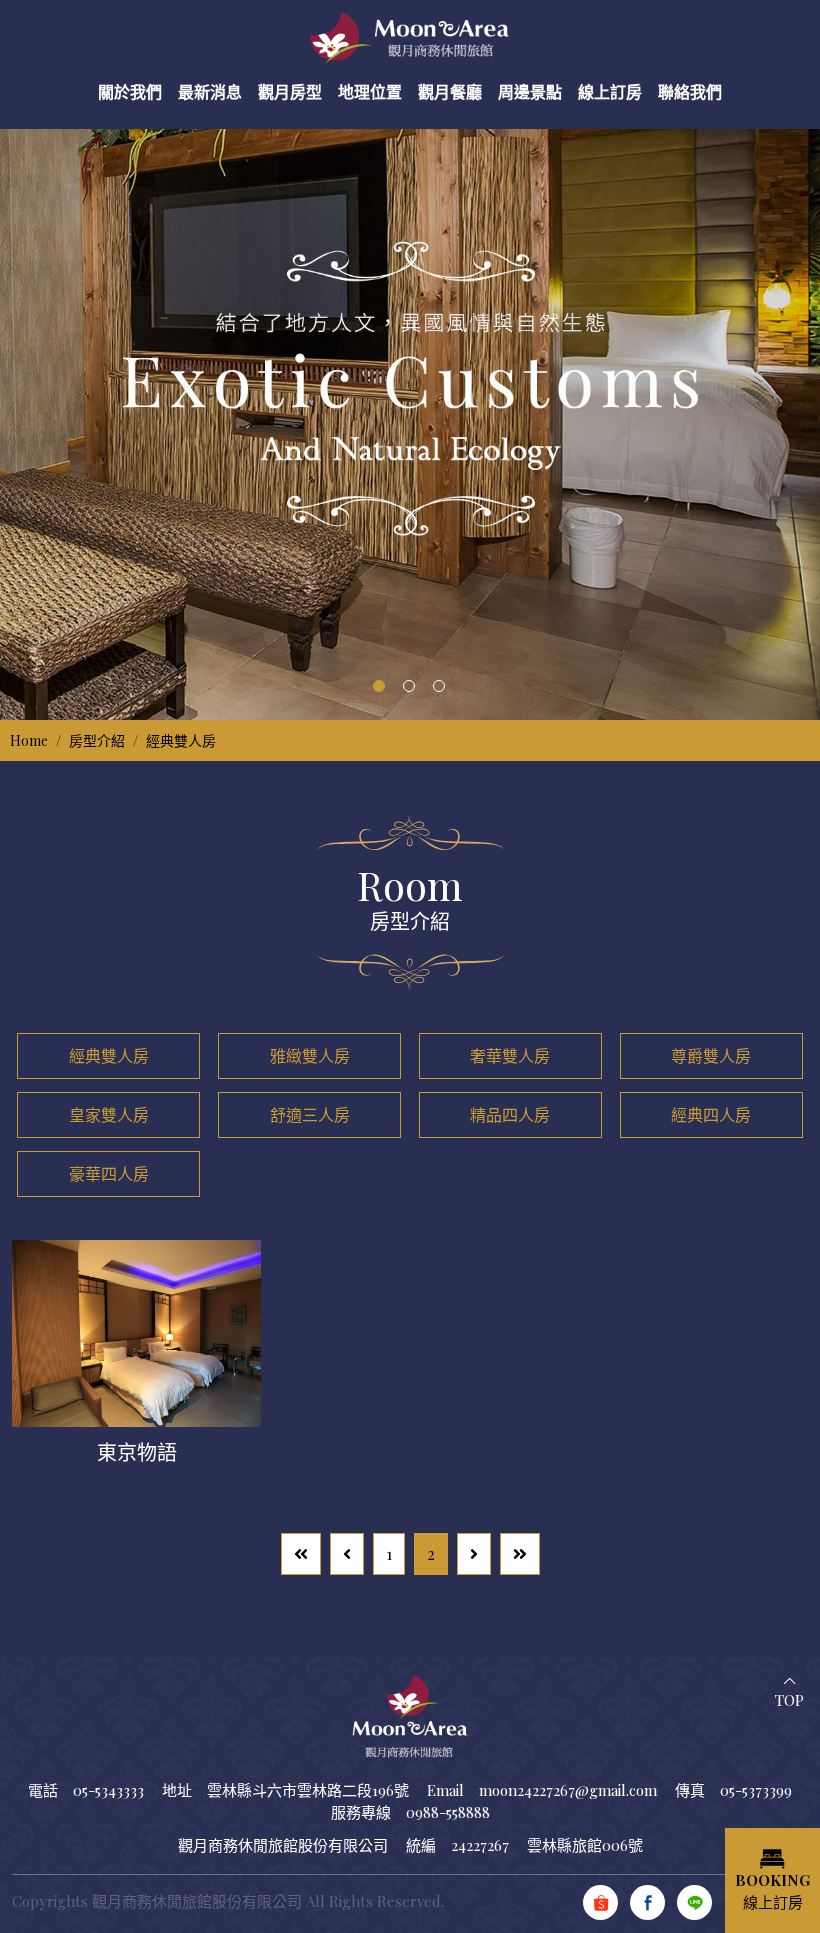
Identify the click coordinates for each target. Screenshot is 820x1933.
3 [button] (439, 686)
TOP (789, 1700)
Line (694, 1902)
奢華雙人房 (510, 1055)
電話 (43, 1790)
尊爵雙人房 (711, 1055)
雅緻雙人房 (310, 1055)
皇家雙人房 (109, 1114)
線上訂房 (772, 1891)
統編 (421, 1845)
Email (445, 1790)
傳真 (690, 1790)
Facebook (647, 1902)
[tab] (108, 1056)
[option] (410, 412)
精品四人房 (510, 1114)
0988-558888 (448, 1812)
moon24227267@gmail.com (568, 1790)
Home (29, 740)
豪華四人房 (109, 1173)
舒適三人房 (310, 1114)
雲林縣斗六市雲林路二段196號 (308, 1790)
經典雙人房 (181, 740)
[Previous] (347, 1554)
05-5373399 (756, 1790)
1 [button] (379, 686)
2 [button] (409, 686)
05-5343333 (108, 1790)
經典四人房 (711, 1114)
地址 (177, 1790)
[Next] (474, 1554)
